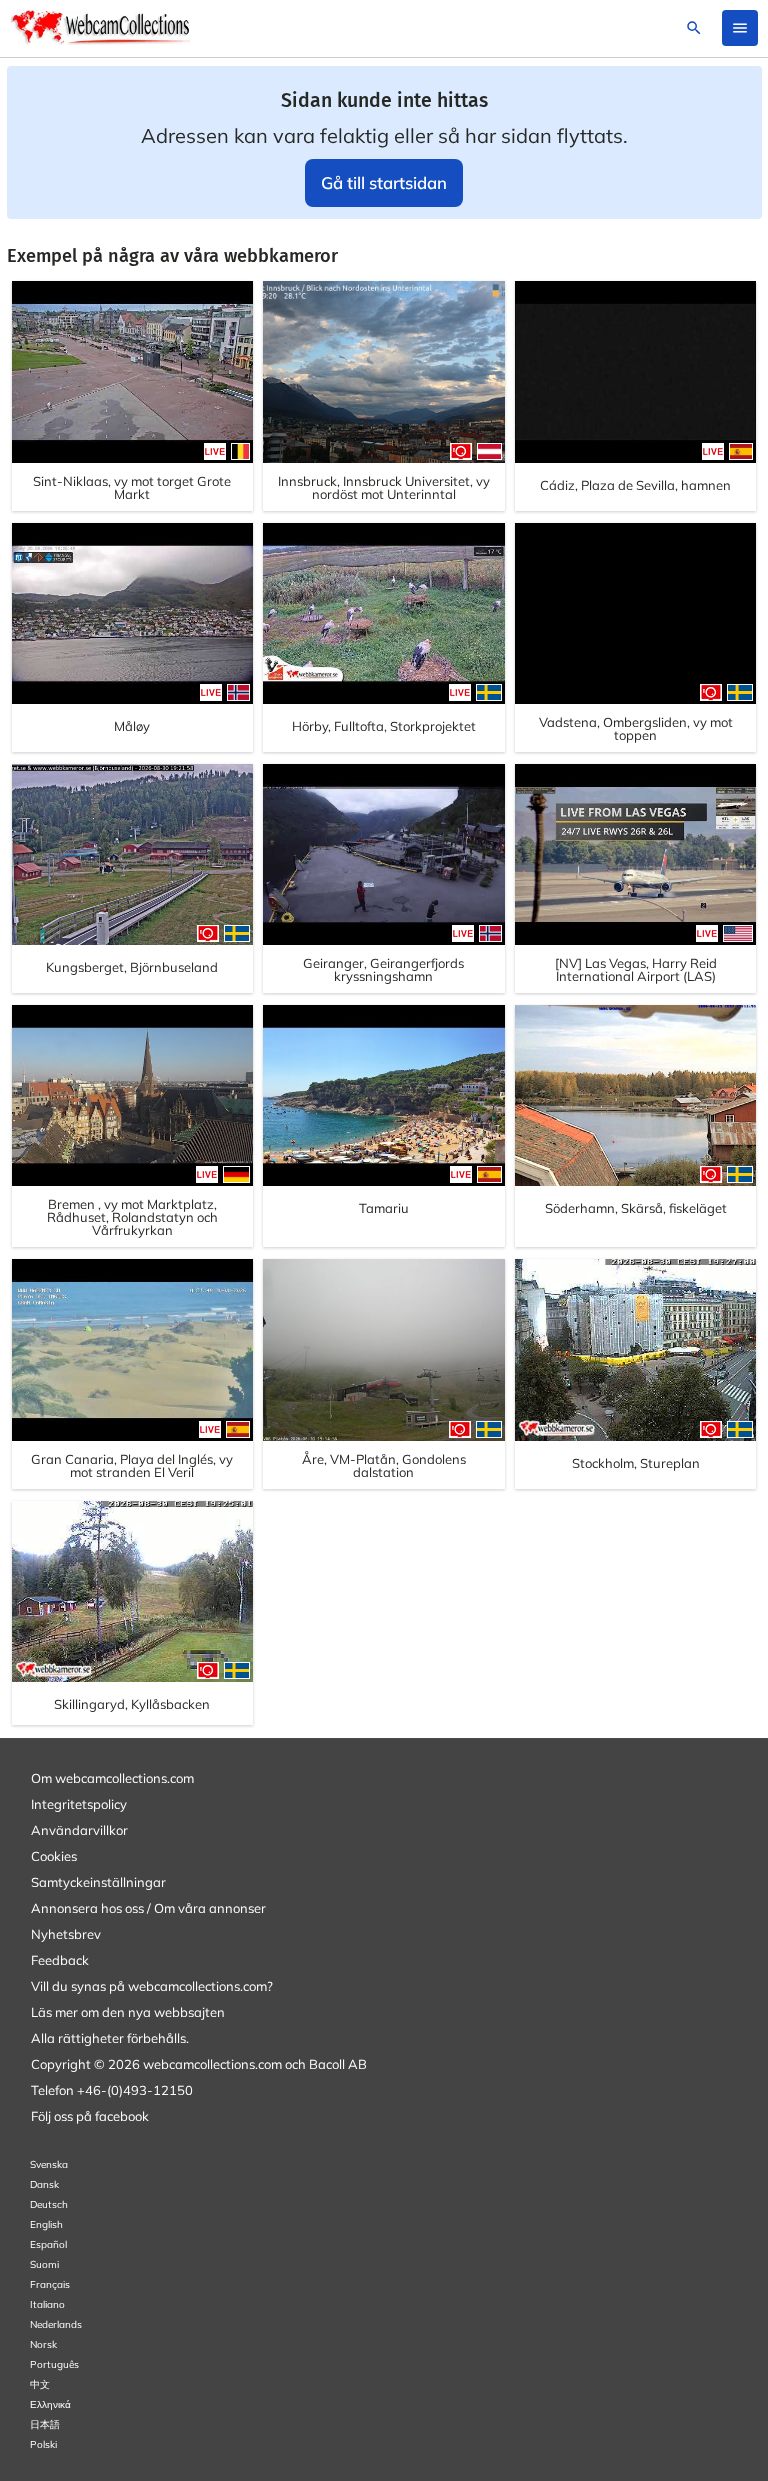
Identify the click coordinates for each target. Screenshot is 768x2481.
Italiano (47, 2304)
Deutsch (49, 2204)
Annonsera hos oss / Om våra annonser (148, 1908)
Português (54, 2364)
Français (50, 2284)
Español (48, 2244)
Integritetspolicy (79, 1804)
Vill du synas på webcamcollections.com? (152, 1986)
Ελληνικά (50, 2404)
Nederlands (56, 2324)
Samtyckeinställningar (98, 1882)
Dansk (44, 2184)
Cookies (54, 1856)
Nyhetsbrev (66, 1934)
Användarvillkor (79, 1830)
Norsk (43, 2344)
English (46, 2224)
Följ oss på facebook (90, 2116)
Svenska (49, 2164)
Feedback (60, 1960)
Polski (43, 2444)
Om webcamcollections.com (112, 1778)
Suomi (44, 2264)
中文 (40, 2384)
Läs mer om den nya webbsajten (128, 2012)
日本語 (45, 2424)
